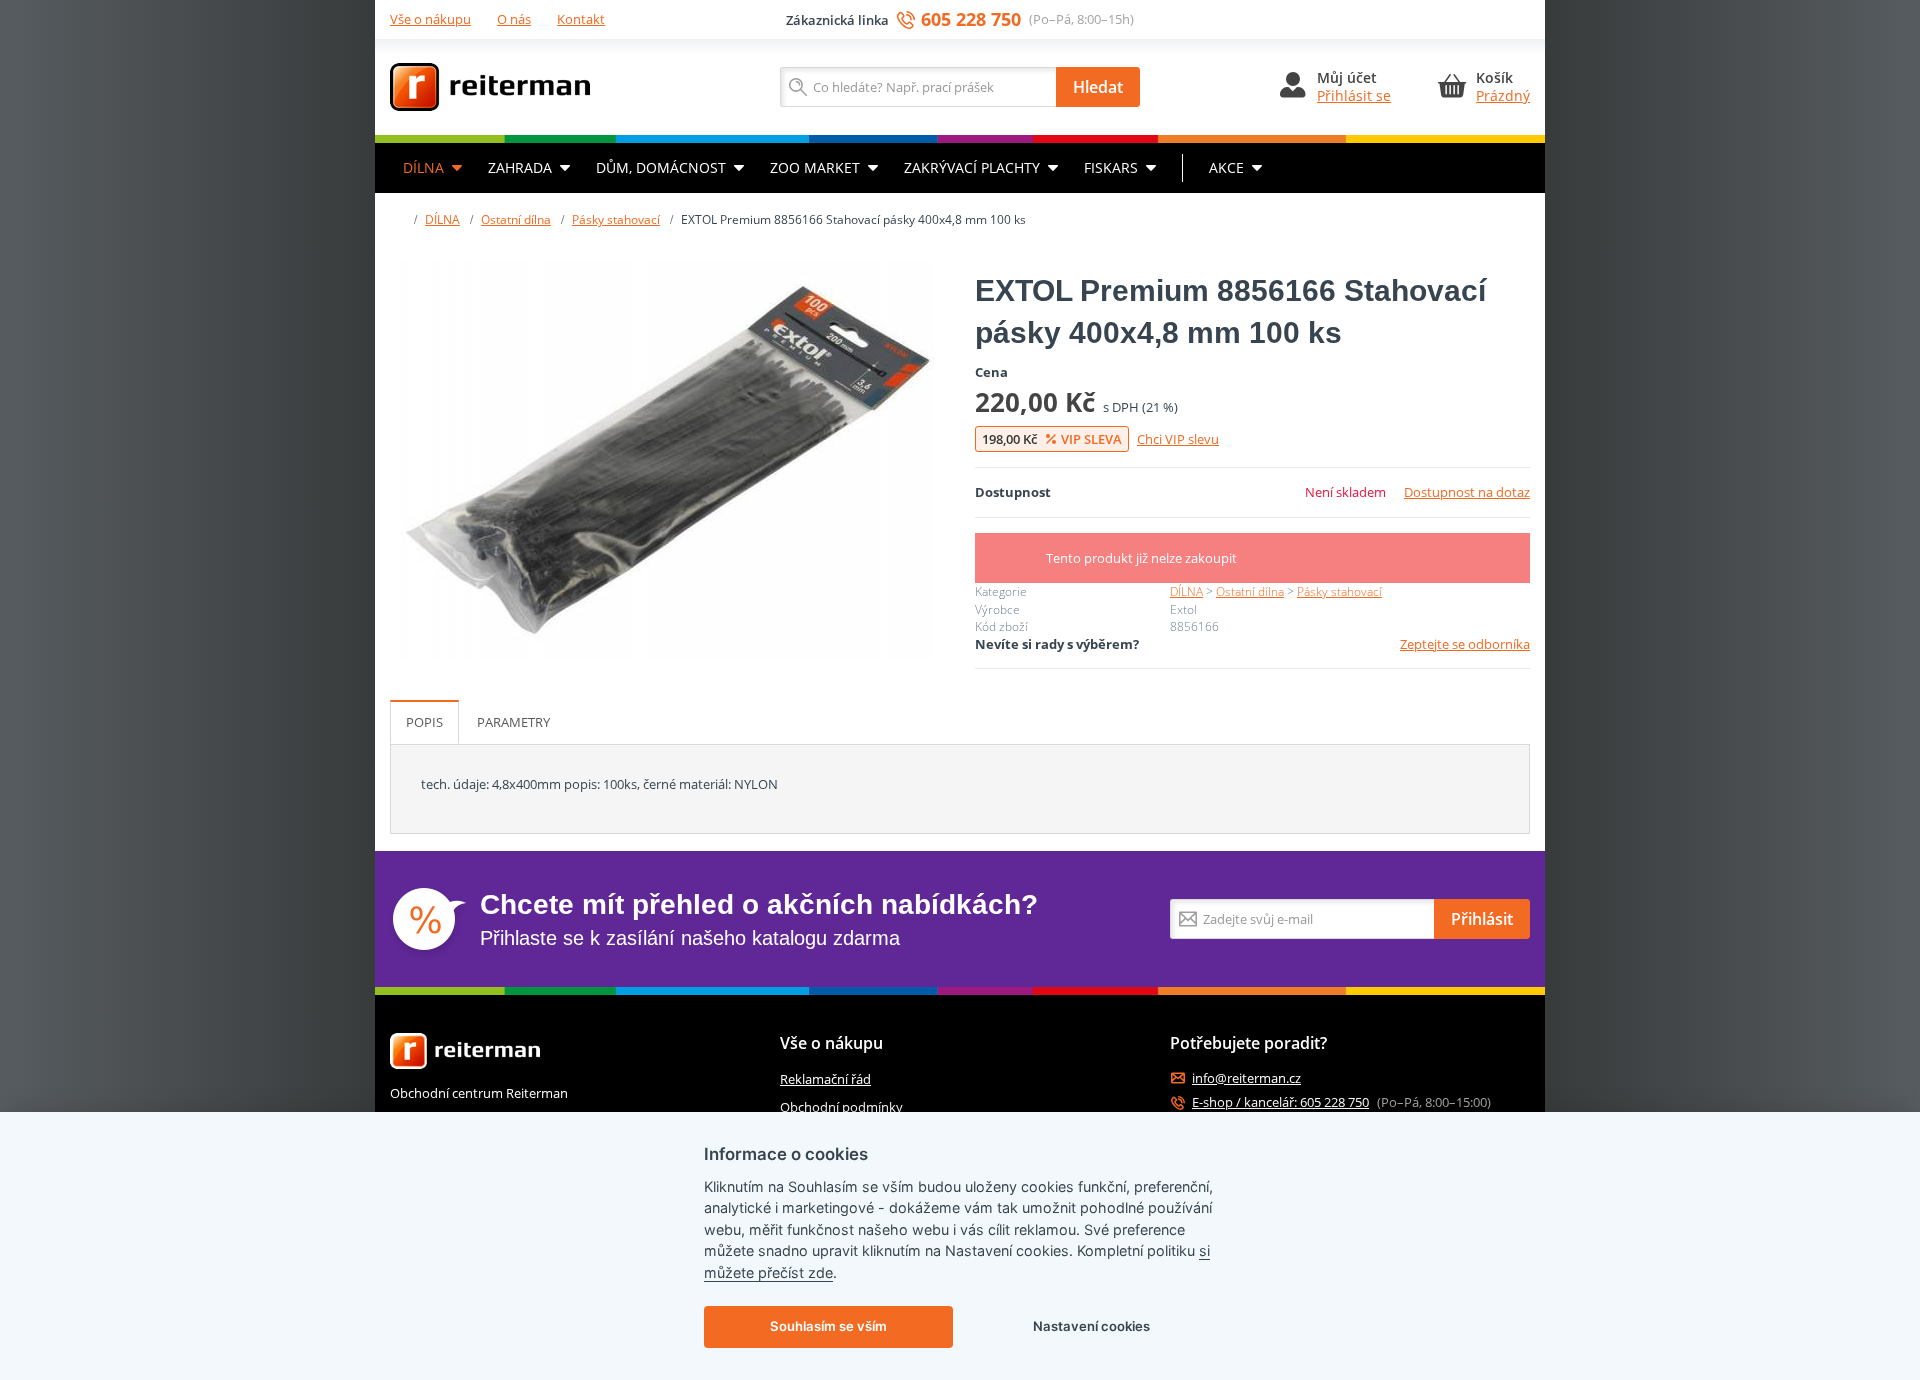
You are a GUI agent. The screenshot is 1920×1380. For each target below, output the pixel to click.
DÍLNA (423, 167)
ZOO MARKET (815, 167)
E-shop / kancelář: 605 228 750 (1280, 1102)
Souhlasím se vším (828, 1326)
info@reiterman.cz (1246, 1078)
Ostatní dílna (516, 219)
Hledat (1098, 87)
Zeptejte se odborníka (1465, 644)
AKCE (1226, 167)
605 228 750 (971, 19)
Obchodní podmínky (841, 1107)
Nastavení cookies (1091, 1326)
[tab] (424, 722)
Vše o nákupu (430, 19)
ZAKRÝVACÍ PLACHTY (972, 167)
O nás (514, 19)
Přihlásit (1482, 919)
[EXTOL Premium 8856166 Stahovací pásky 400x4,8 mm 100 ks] (667, 460)
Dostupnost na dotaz (1467, 492)
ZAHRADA (520, 167)
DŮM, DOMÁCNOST (661, 167)
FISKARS (1111, 167)
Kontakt (581, 19)
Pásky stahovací (616, 219)
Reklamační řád (825, 1079)
